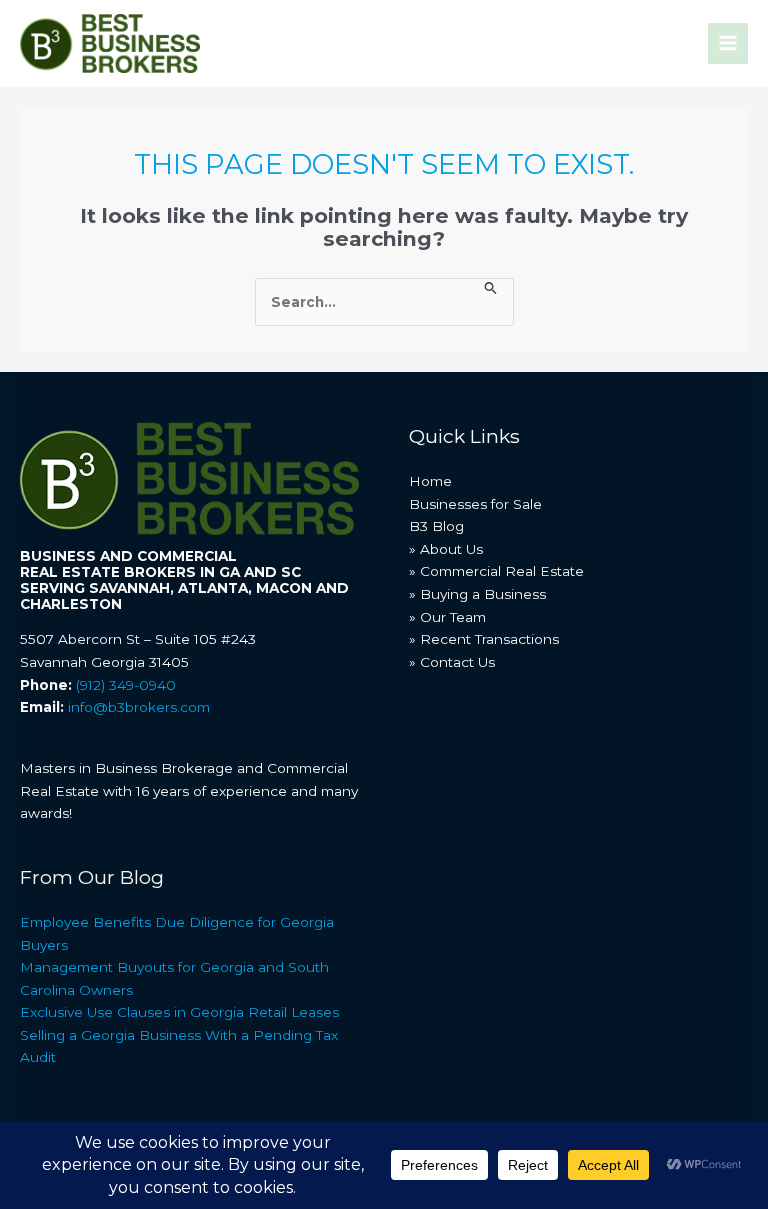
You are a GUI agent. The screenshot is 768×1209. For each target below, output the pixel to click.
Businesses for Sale (475, 504)
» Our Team (447, 617)
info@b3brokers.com (139, 707)
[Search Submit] (491, 289)
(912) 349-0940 (126, 685)
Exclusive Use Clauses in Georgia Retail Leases (179, 1012)
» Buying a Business (477, 594)
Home (430, 481)
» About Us (446, 549)
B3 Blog (436, 526)
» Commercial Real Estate (496, 571)
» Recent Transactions (484, 639)
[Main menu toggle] (728, 43)
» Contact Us (452, 662)
